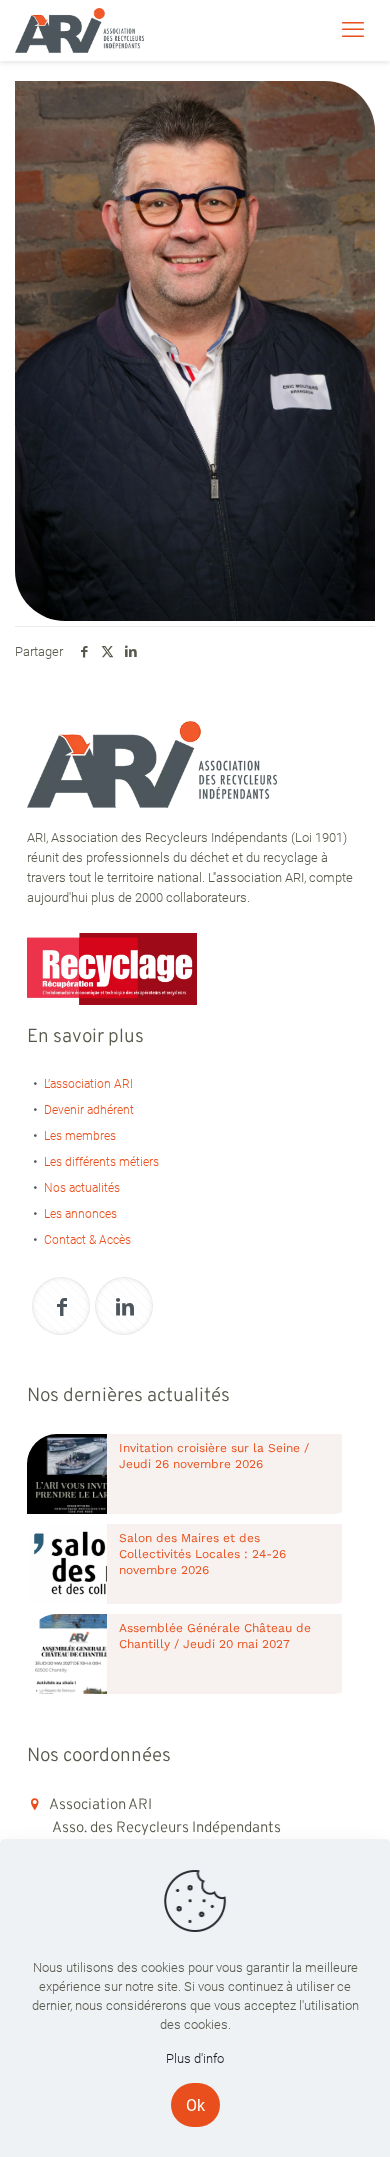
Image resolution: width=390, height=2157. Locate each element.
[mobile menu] (353, 30)
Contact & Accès (87, 1240)
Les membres (80, 1136)
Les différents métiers (101, 1162)
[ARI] (79, 30)
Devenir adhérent (89, 1110)
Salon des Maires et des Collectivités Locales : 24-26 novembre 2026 (202, 1554)
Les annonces (80, 1214)
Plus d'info (195, 2058)
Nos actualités (82, 1188)
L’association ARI (88, 1084)
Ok (195, 2105)
